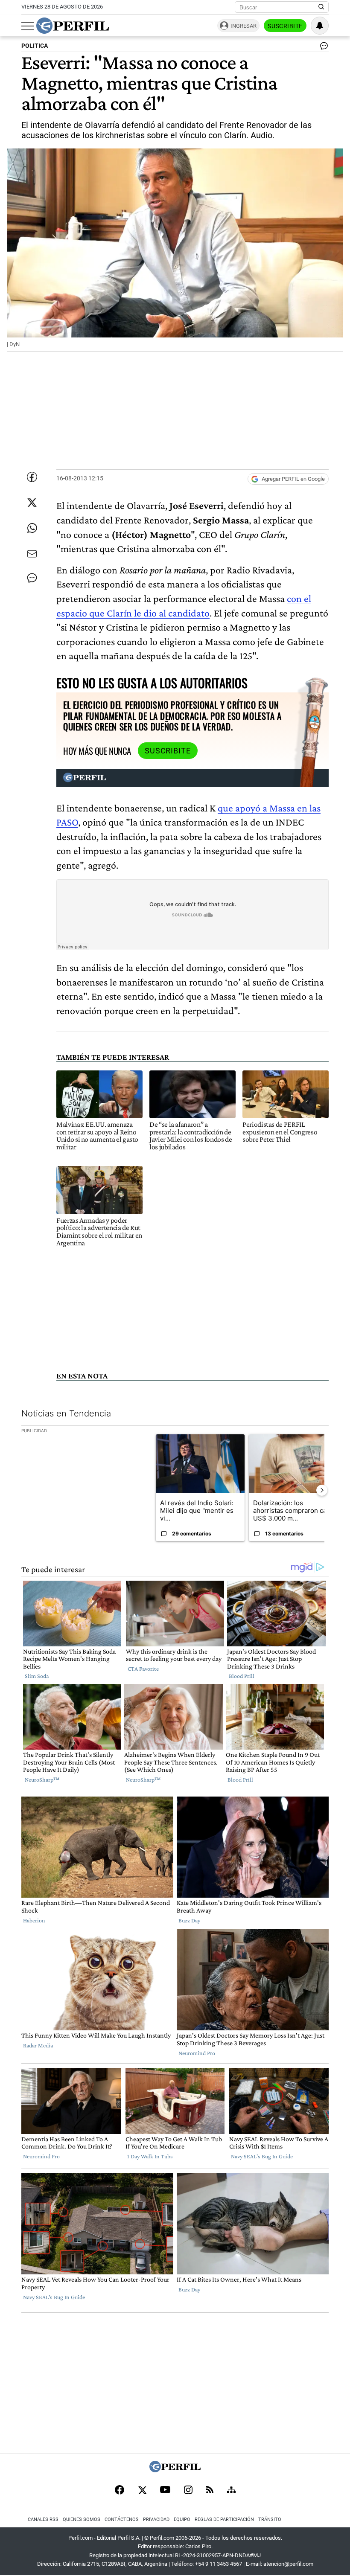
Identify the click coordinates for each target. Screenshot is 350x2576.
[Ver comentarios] (322, 48)
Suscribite (285, 26)
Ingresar (244, 26)
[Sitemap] (231, 2491)
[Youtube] (165, 2490)
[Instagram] (188, 2491)
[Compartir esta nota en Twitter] (32, 503)
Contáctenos (122, 2519)
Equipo (182, 2519)
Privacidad (156, 2519)
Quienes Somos (82, 2519)
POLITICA (35, 46)
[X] (142, 2491)
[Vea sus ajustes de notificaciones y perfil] (320, 26)
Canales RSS (43, 2519)
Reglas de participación (224, 2519)
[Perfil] (175, 2470)
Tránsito (270, 2519)
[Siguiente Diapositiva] (322, 1490)
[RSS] (210, 2490)
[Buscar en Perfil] (321, 7)
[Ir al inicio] (73, 26)
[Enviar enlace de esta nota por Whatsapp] (32, 528)
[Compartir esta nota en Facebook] (32, 477)
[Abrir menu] (28, 26)
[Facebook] (120, 2491)
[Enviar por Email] (32, 554)
